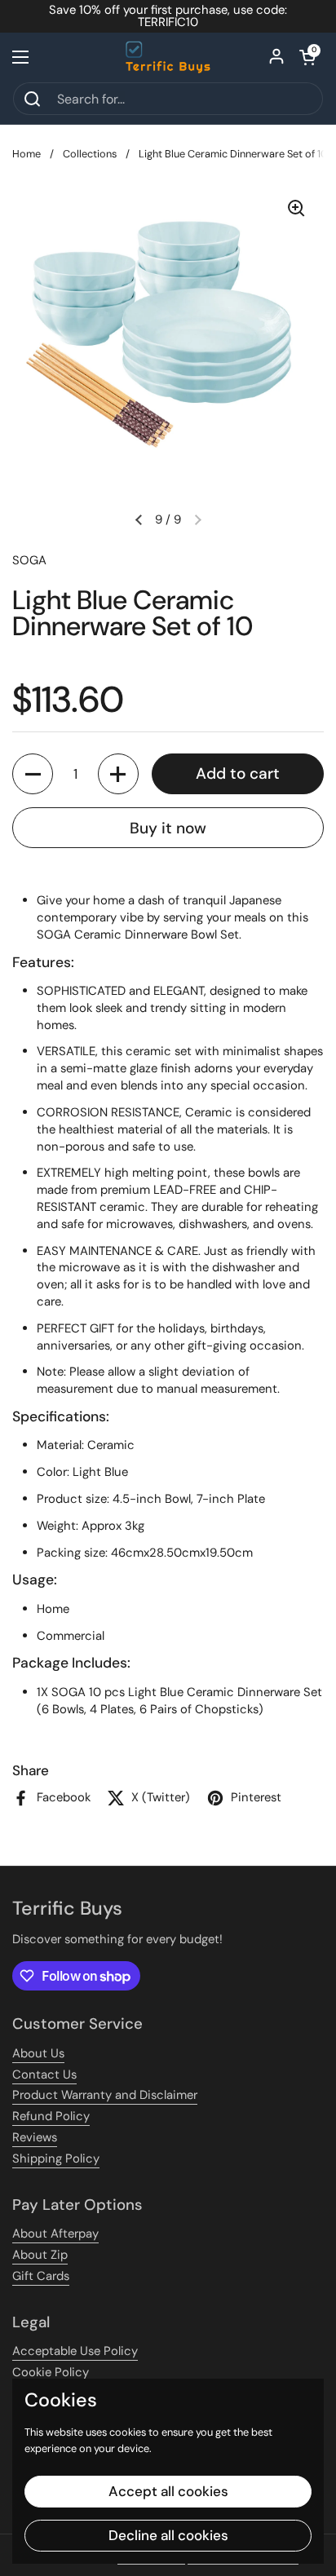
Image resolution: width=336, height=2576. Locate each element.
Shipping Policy (56, 2158)
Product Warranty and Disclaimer (105, 2095)
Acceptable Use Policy (75, 2351)
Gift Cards (41, 2276)
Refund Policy (51, 2116)
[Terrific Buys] (168, 57)
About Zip (40, 2255)
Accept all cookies (168, 2491)
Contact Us (44, 2074)
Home (27, 154)
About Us (38, 2053)
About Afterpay (55, 2234)
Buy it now (168, 828)
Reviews (35, 2137)
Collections (90, 154)
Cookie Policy (51, 2372)
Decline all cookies (168, 2535)
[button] (307, 57)
